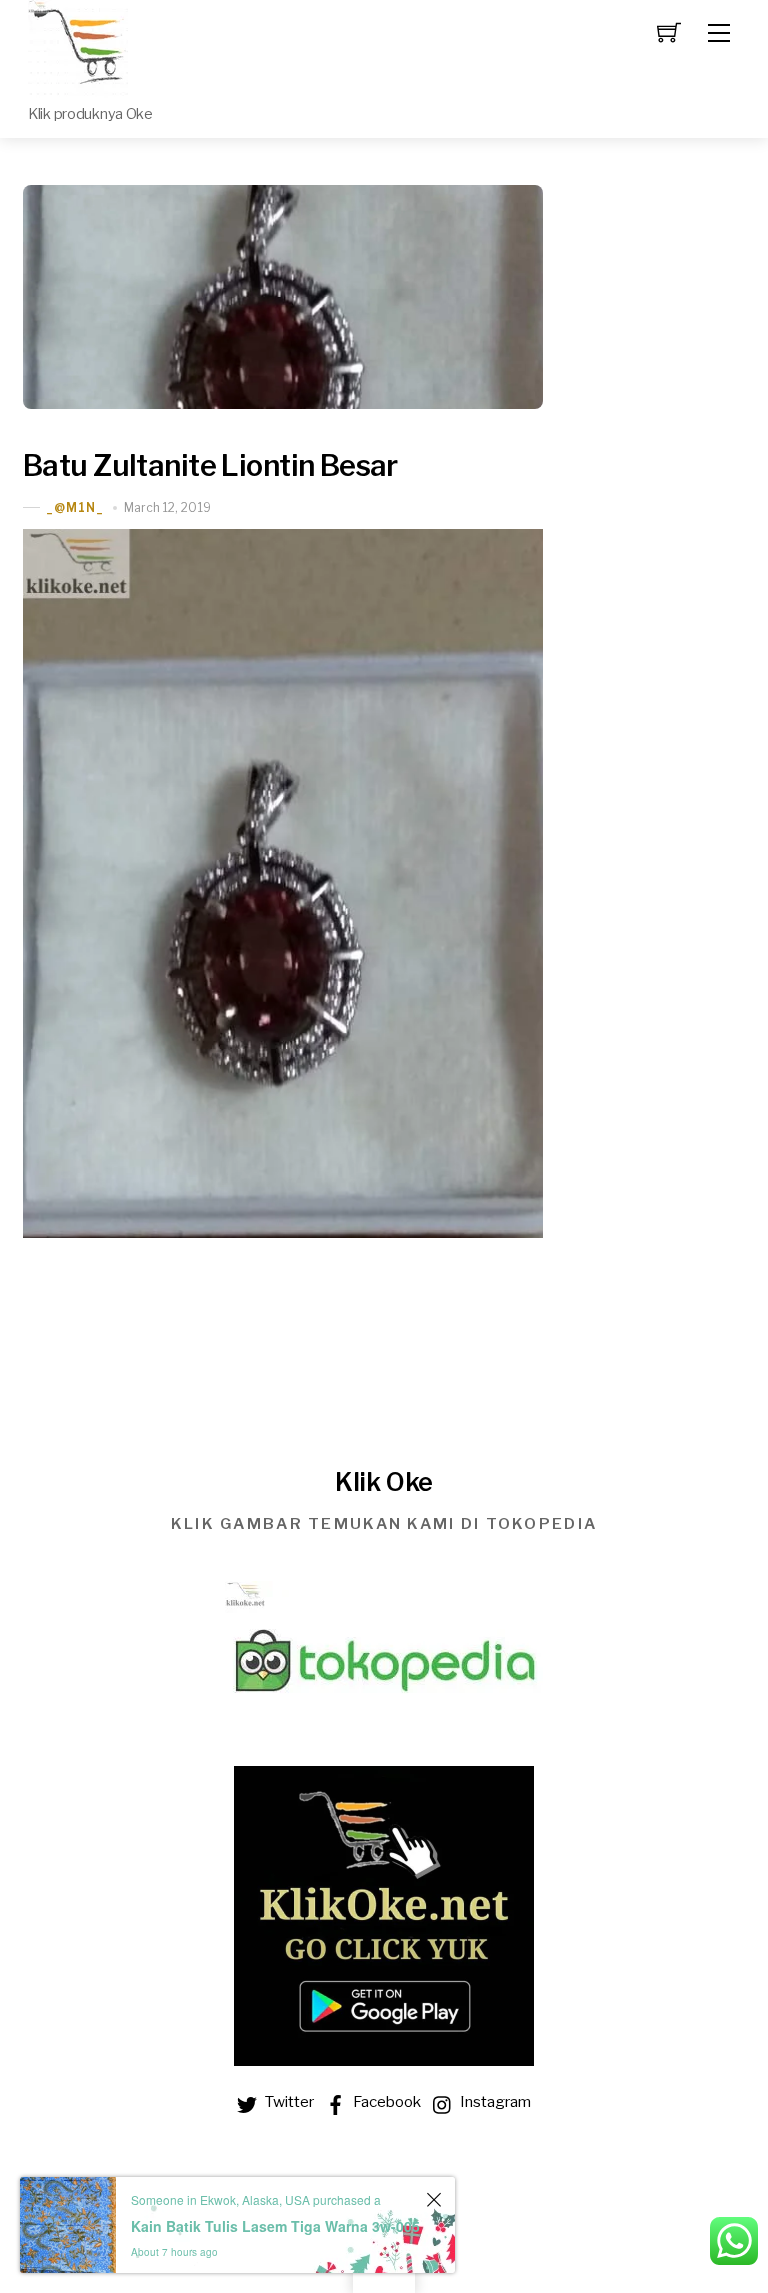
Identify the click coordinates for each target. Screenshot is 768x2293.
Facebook (385, 2101)
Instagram (494, 2101)
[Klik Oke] (78, 47)
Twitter (287, 2101)
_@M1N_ (75, 507)
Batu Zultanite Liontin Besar (210, 465)
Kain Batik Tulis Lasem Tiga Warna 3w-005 (275, 2226)
